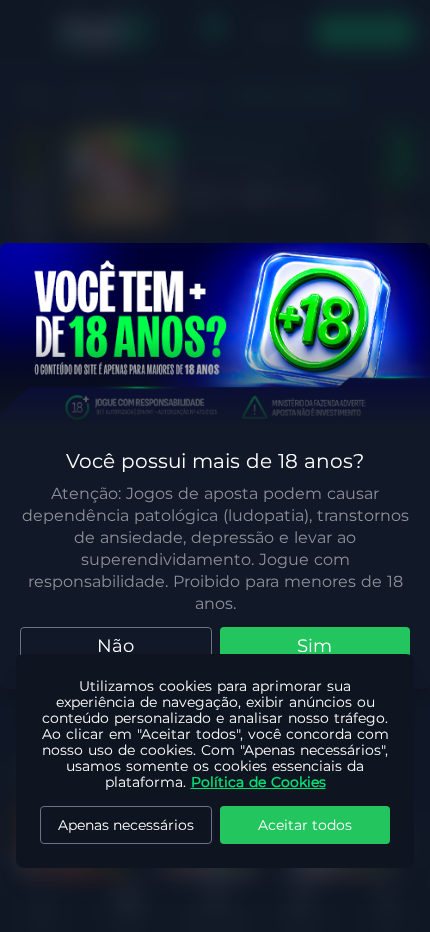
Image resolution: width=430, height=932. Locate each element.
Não (115, 646)
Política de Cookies (258, 782)
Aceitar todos (305, 825)
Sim (314, 646)
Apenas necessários (126, 825)
